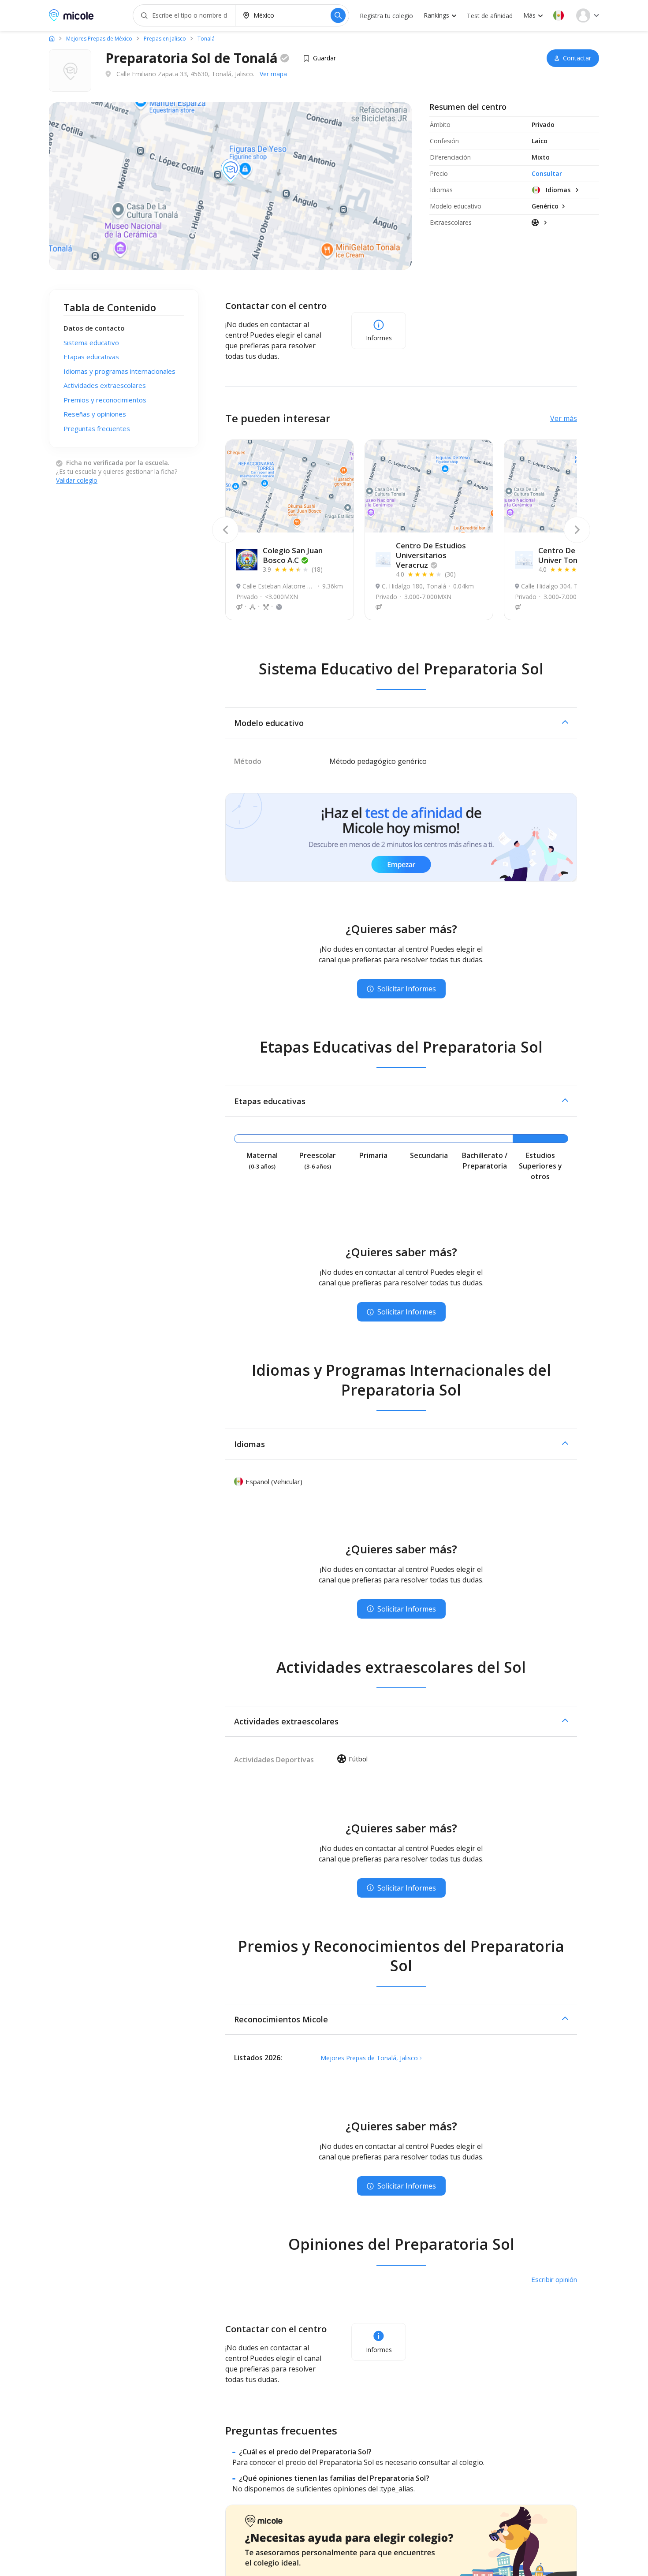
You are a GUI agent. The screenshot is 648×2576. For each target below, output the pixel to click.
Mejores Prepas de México (99, 39)
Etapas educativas (91, 357)
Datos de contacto (94, 328)
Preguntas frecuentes (97, 428)
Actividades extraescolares (105, 385)
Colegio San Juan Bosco (293, 555)
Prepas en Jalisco (165, 39)
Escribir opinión (554, 2279)
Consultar (547, 173)
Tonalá (206, 39)
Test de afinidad (490, 16)
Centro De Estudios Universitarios (431, 555)
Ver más (564, 418)
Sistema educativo (91, 342)
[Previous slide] (225, 530)
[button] (559, 15)
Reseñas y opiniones (95, 414)
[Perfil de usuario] (588, 15)
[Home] (52, 38)
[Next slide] (577, 530)
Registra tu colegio (386, 16)
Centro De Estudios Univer (573, 555)
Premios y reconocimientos (105, 400)
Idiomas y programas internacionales (119, 371)
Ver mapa (273, 74)
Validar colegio (77, 480)
